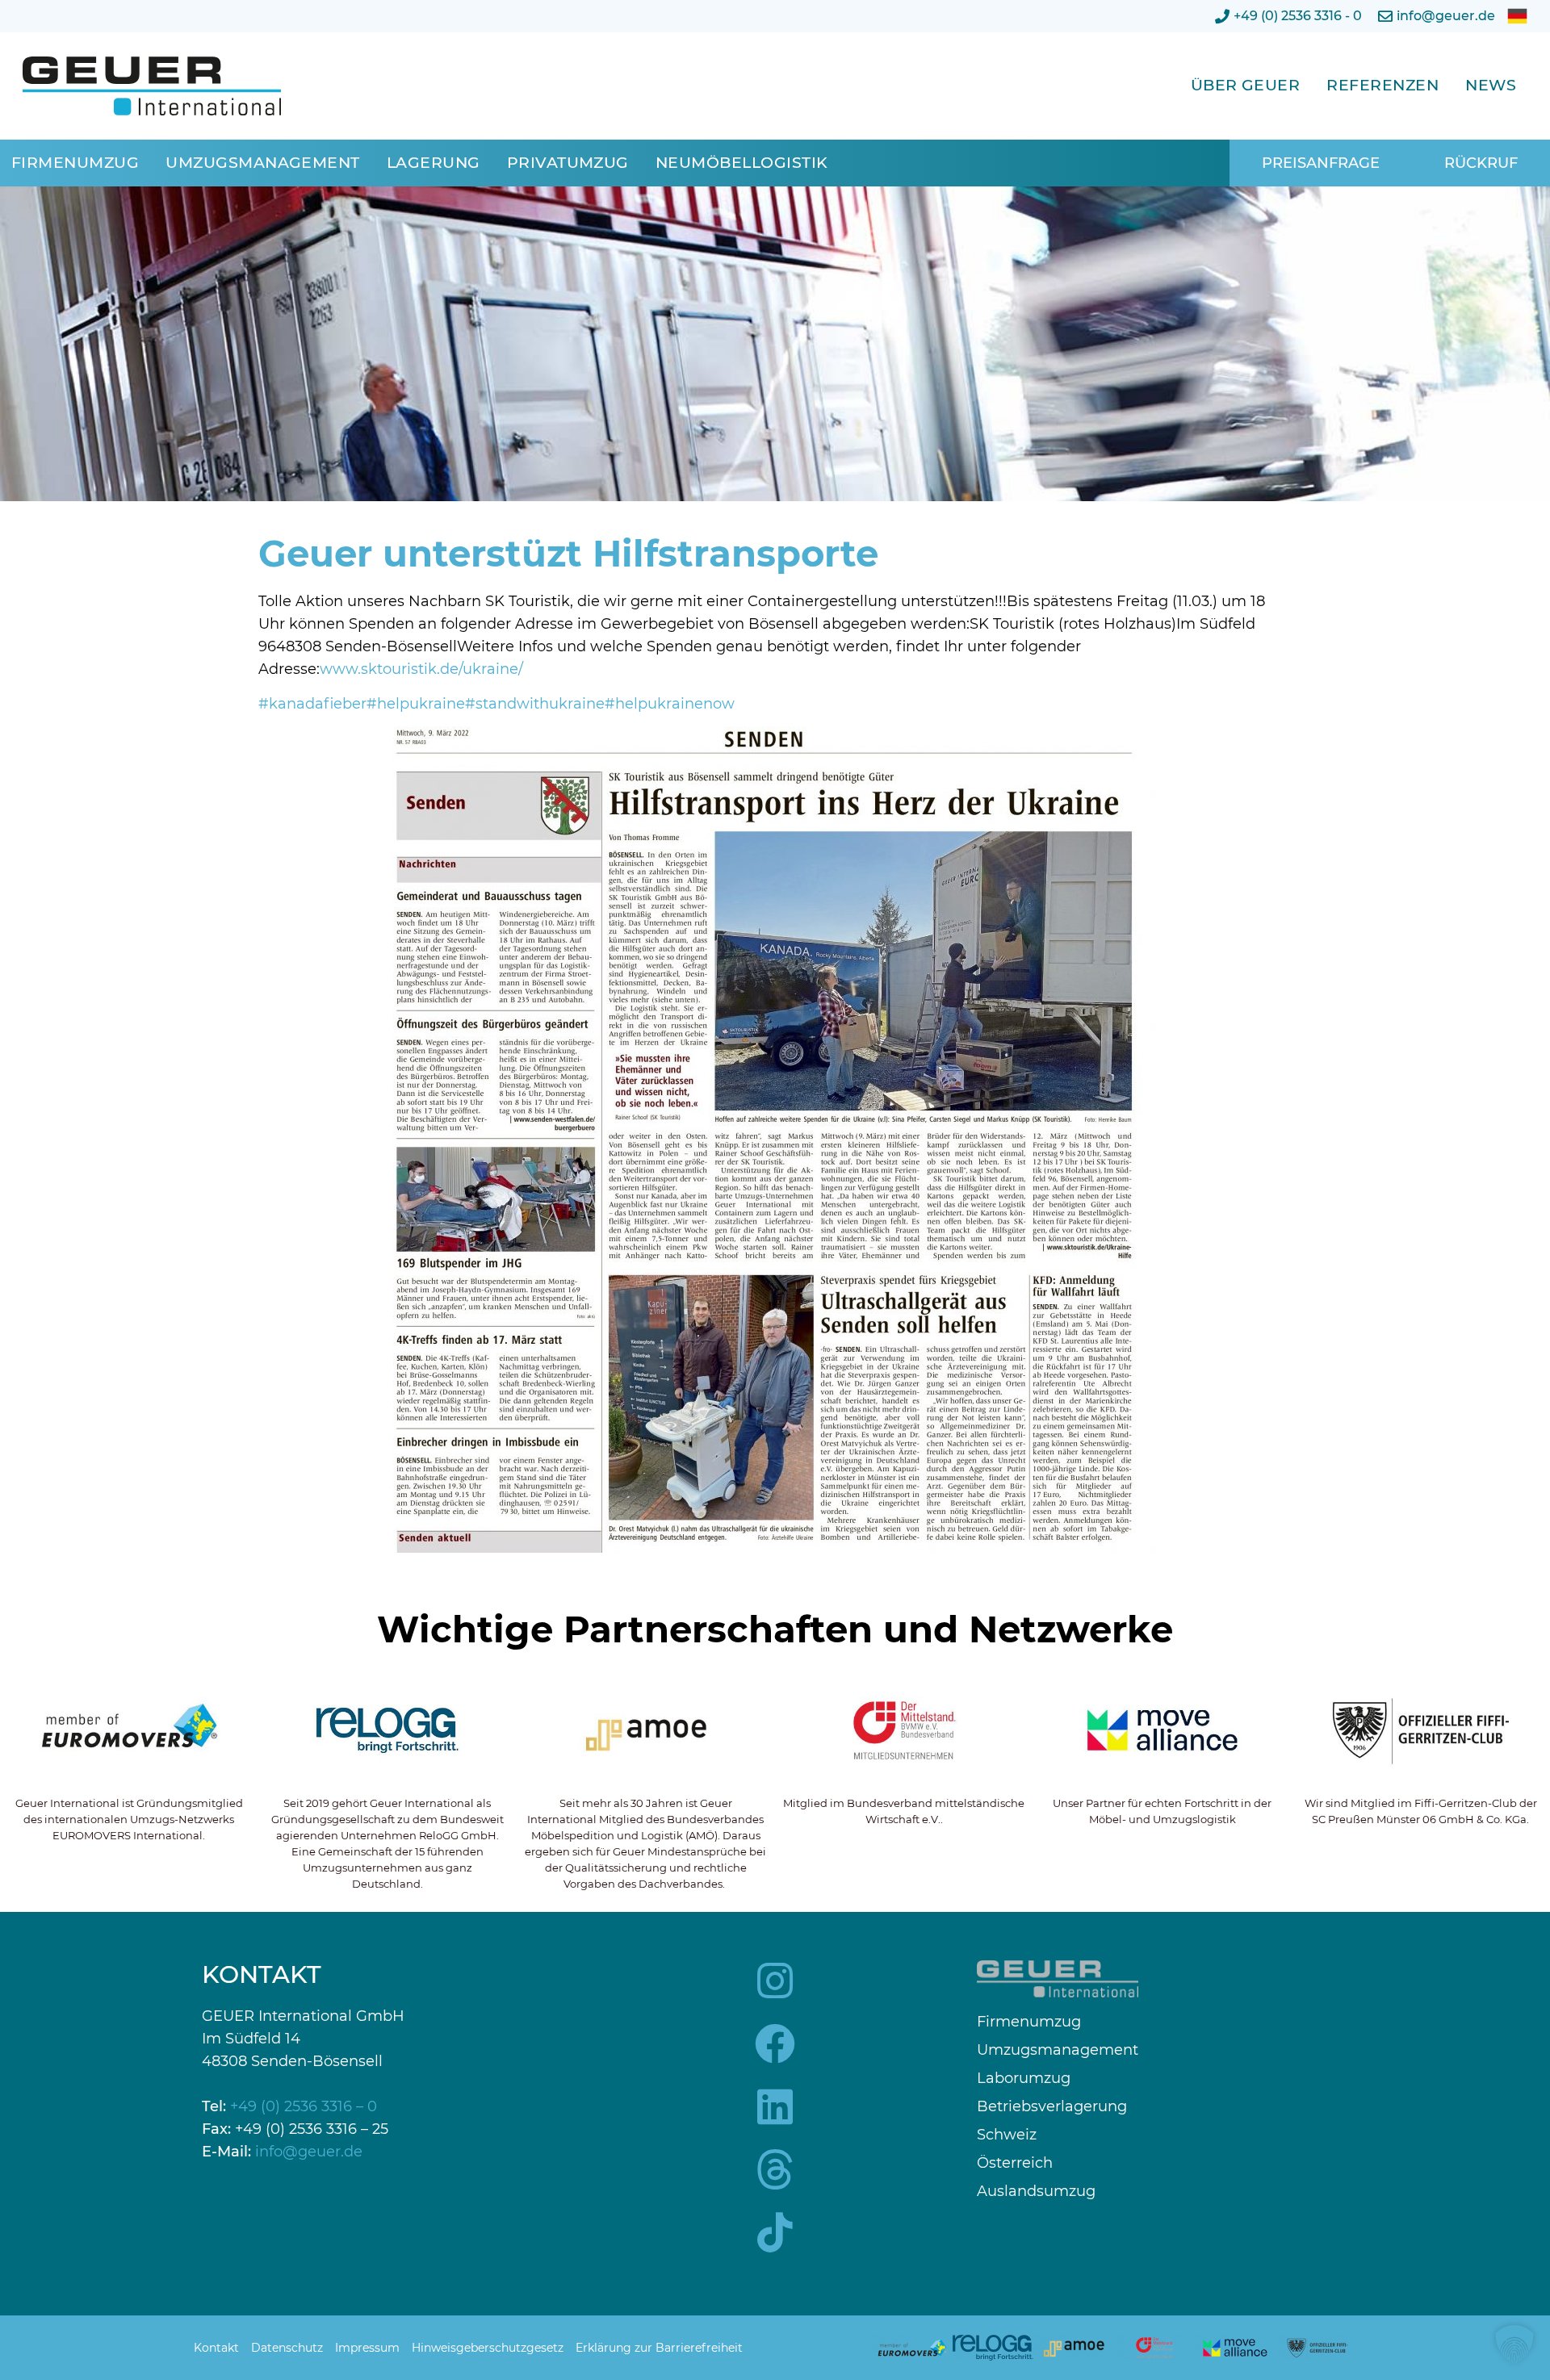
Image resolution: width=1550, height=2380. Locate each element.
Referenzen (1382, 85)
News (1491, 85)
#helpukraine (416, 704)
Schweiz (1007, 2135)
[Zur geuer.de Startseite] (152, 86)
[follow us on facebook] (775, 2043)
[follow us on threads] (775, 2169)
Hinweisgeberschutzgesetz (488, 2348)
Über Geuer (1246, 85)
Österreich (1015, 2163)
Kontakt (216, 2348)
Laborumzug (1024, 2079)
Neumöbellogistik (742, 163)
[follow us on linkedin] (775, 2106)
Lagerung (434, 163)
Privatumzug (568, 163)
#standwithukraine (535, 704)
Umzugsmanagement (263, 163)
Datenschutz (287, 2348)
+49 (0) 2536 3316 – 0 (304, 2106)
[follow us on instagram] (775, 1981)
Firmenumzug (75, 163)
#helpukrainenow (670, 704)
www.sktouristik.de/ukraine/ (421, 669)
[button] (1514, 2344)
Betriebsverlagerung (1052, 2107)
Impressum (367, 2348)
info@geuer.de (309, 2152)
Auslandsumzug (1036, 2192)
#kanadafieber (312, 704)
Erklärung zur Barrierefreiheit (659, 2348)
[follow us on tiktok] (775, 2232)
